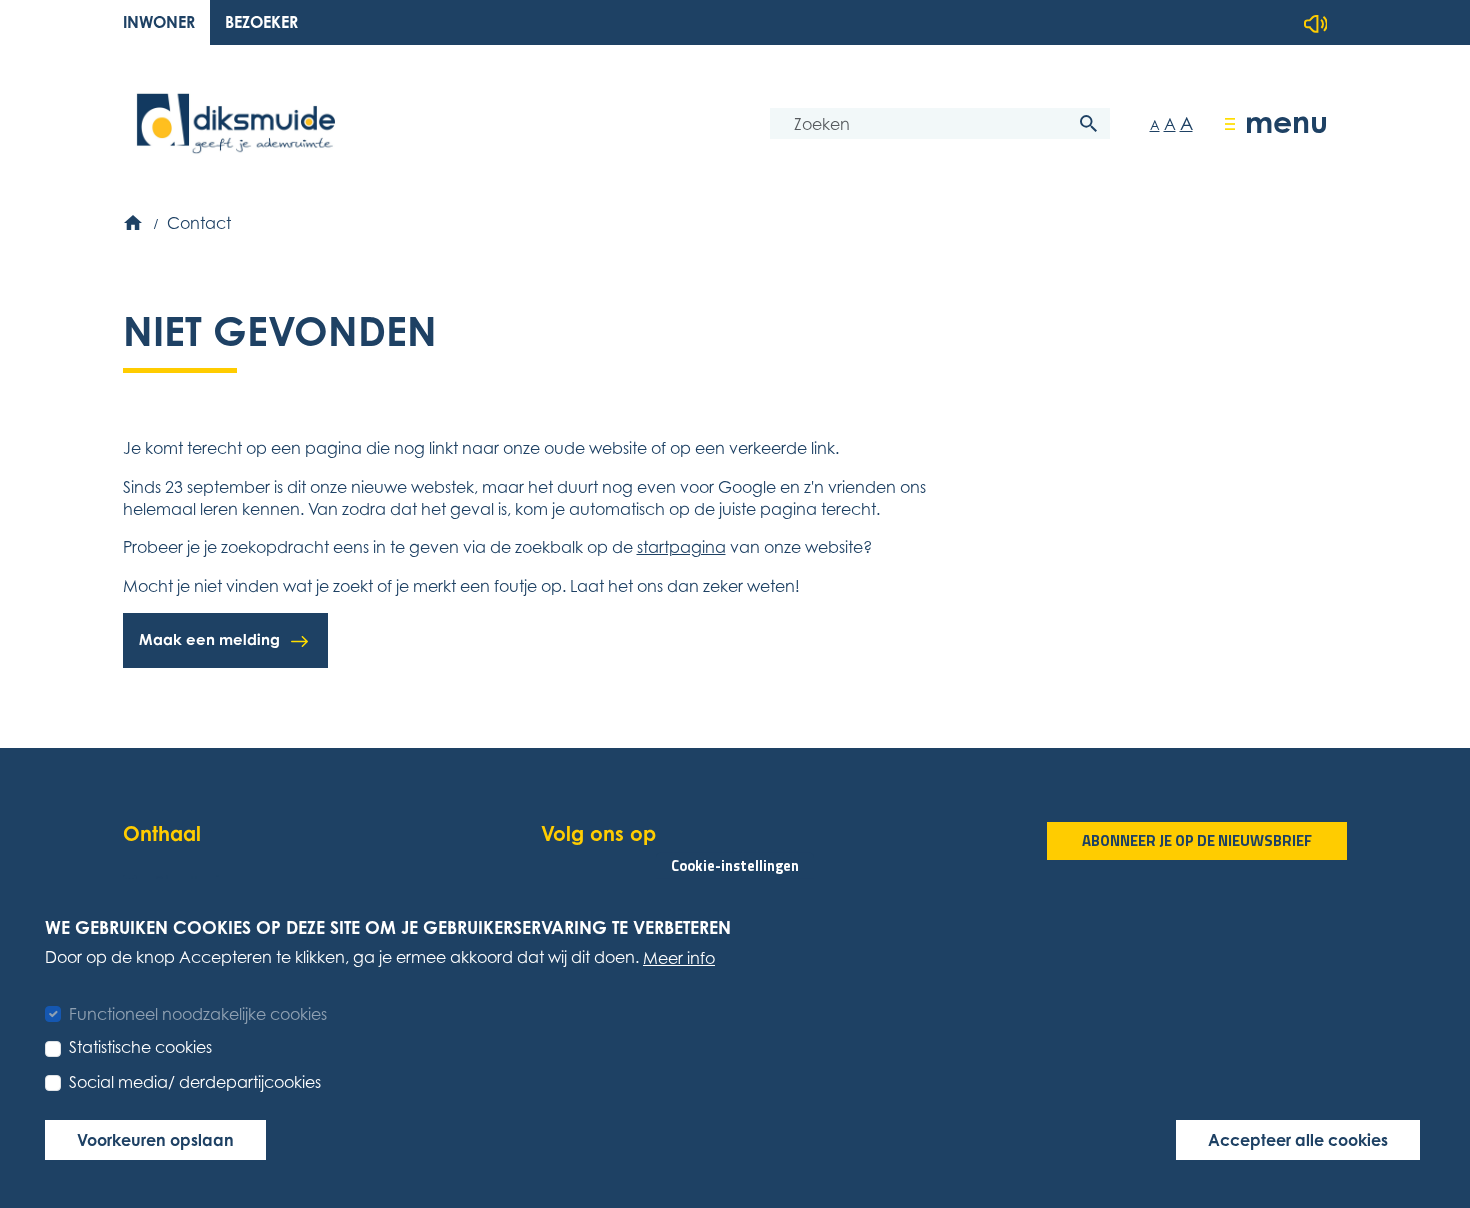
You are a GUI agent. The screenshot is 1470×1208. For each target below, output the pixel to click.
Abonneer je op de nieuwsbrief (1197, 840)
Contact (199, 223)
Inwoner (159, 22)
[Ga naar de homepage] (236, 123)
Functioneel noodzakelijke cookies (198, 1013)
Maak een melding (209, 639)
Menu (1286, 121)
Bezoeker (261, 22)
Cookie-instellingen (735, 865)
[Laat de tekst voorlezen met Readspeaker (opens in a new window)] (1316, 24)
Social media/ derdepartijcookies (195, 1081)
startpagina (681, 547)
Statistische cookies (140, 1047)
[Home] (135, 223)
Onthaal (162, 833)
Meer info (679, 958)
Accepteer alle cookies (1298, 1140)
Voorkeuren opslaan (155, 1140)
